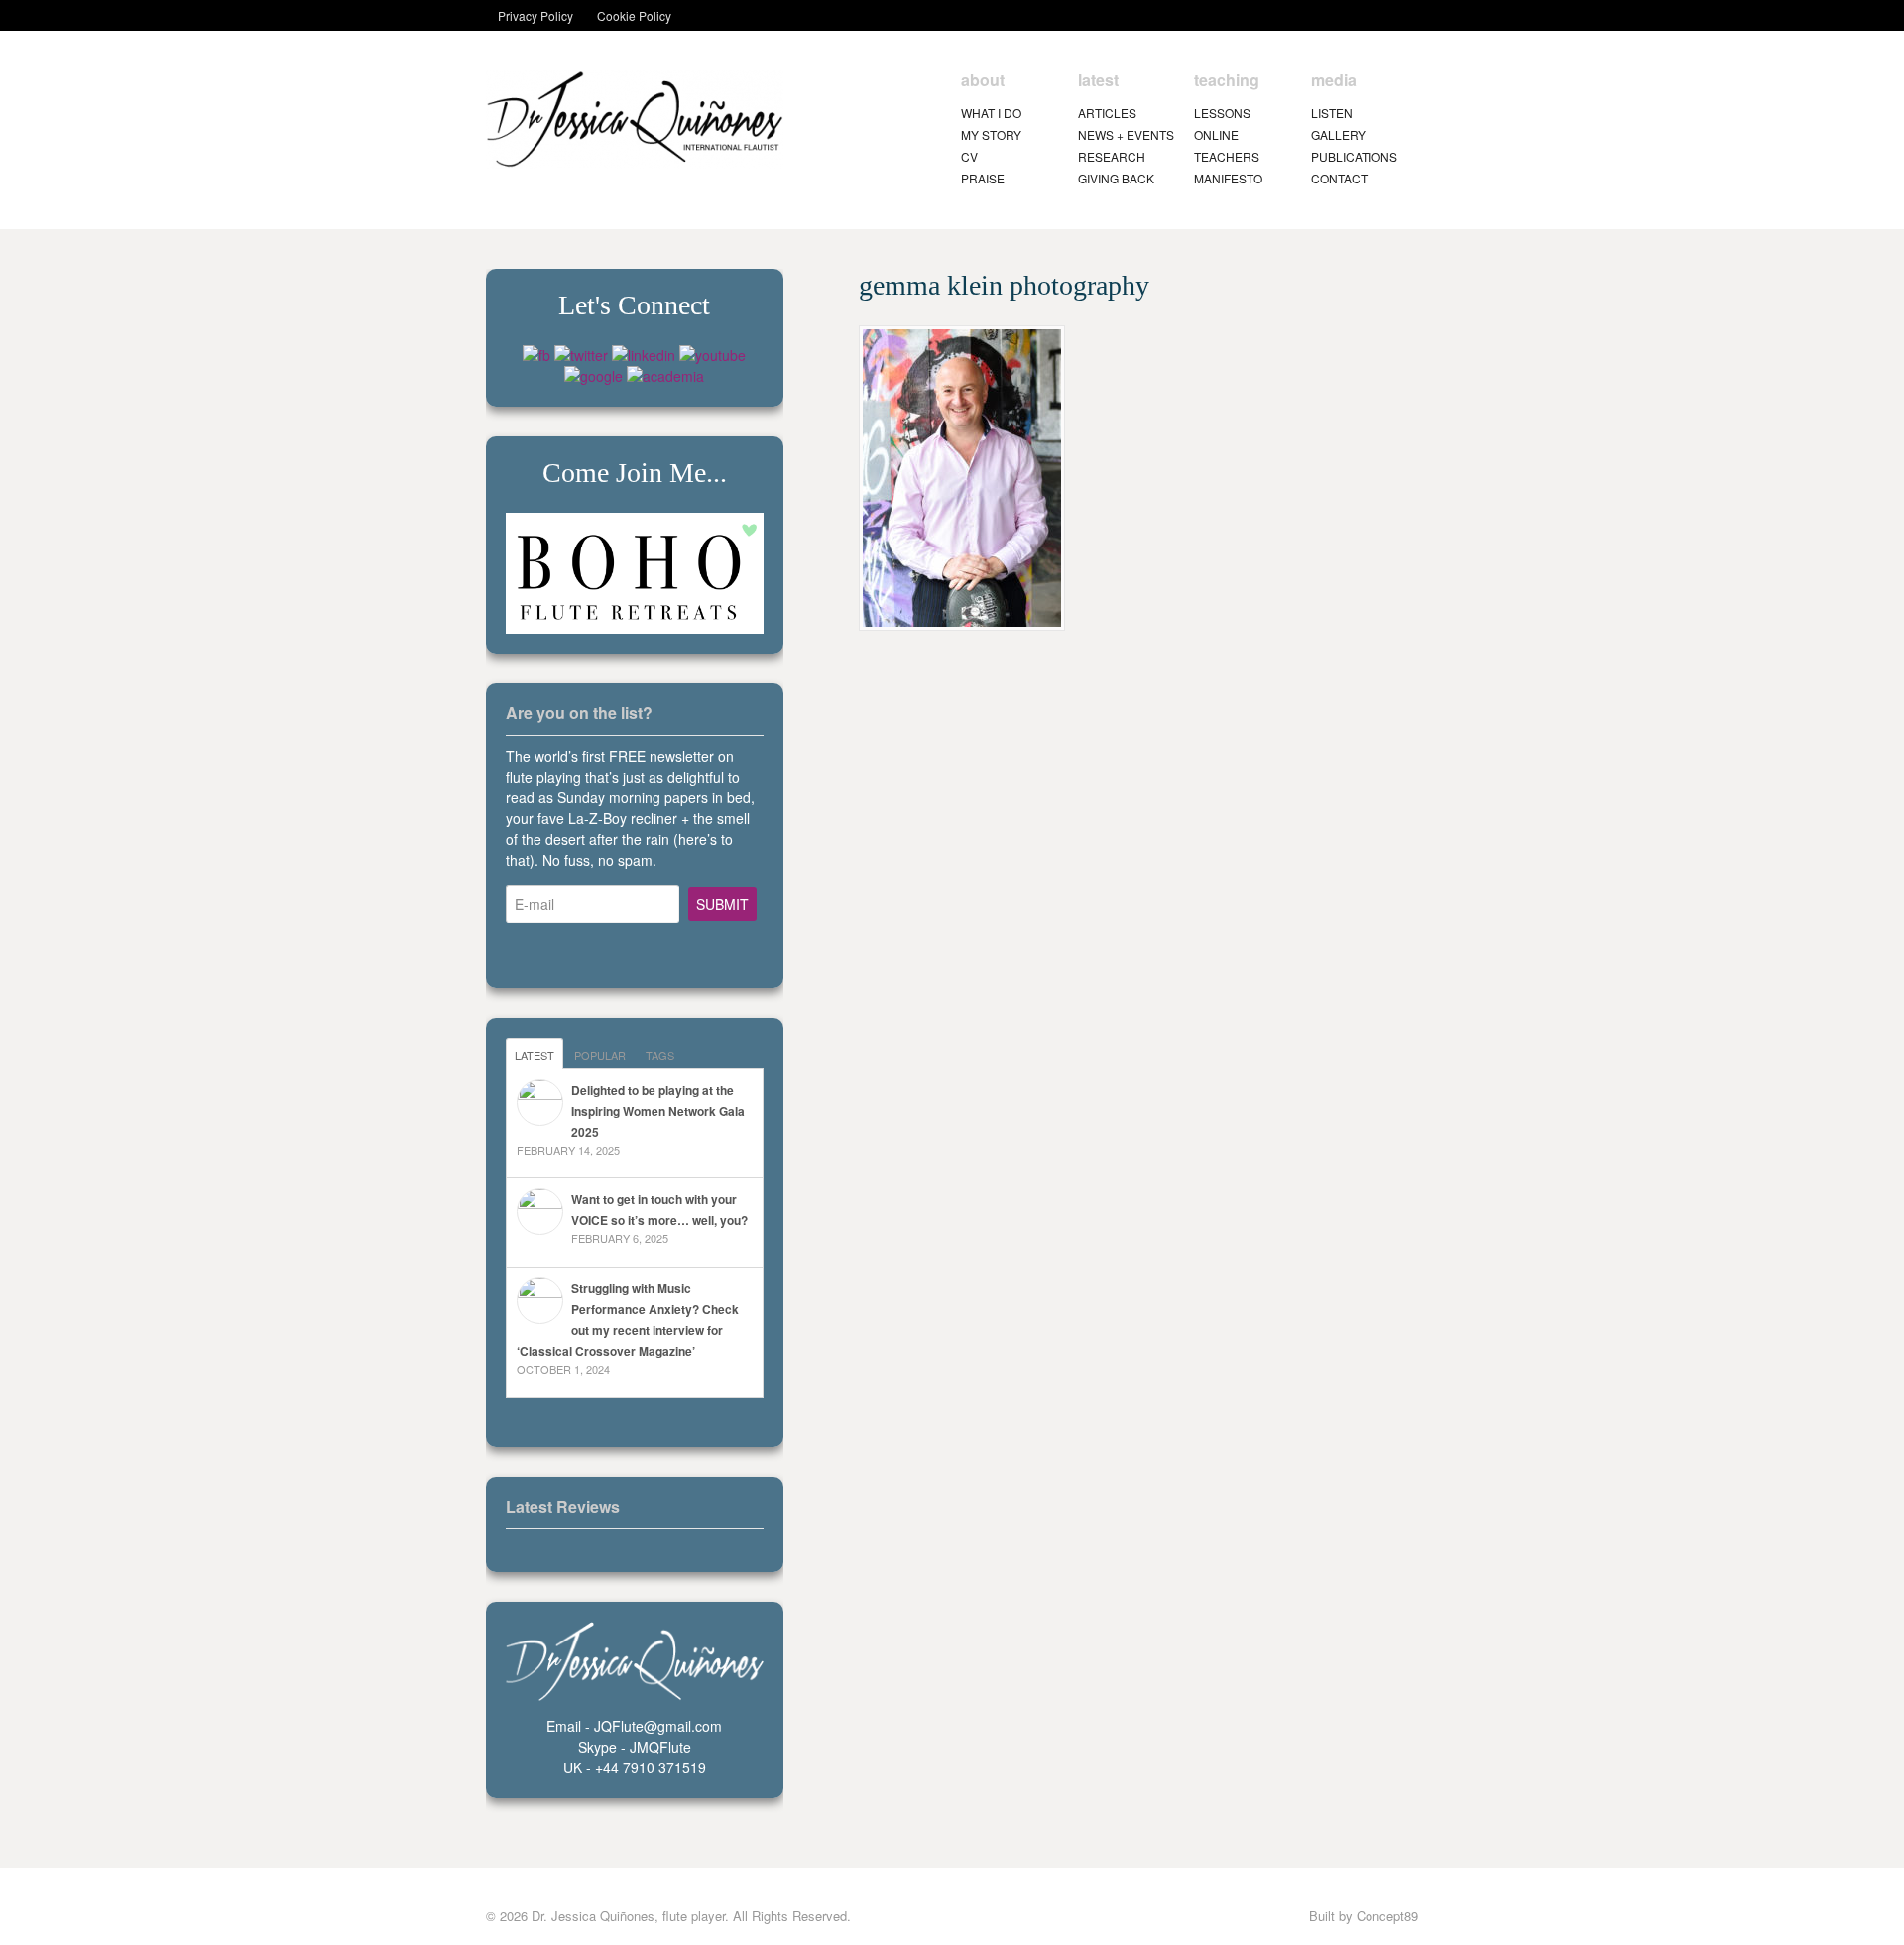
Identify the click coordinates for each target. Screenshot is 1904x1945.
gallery (1338, 134)
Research (1112, 156)
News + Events (1126, 134)
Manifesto (1228, 178)
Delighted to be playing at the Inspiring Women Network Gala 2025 (658, 1111)
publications (1354, 156)
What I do (991, 113)
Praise (983, 178)
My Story (991, 134)
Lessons (1222, 113)
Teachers (1227, 156)
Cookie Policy (634, 15)
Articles (1107, 113)
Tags (660, 1055)
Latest (535, 1055)
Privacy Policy (535, 15)
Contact (1339, 178)
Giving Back (1116, 178)
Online (1216, 134)
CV (969, 156)
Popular (600, 1055)
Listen (1332, 113)
